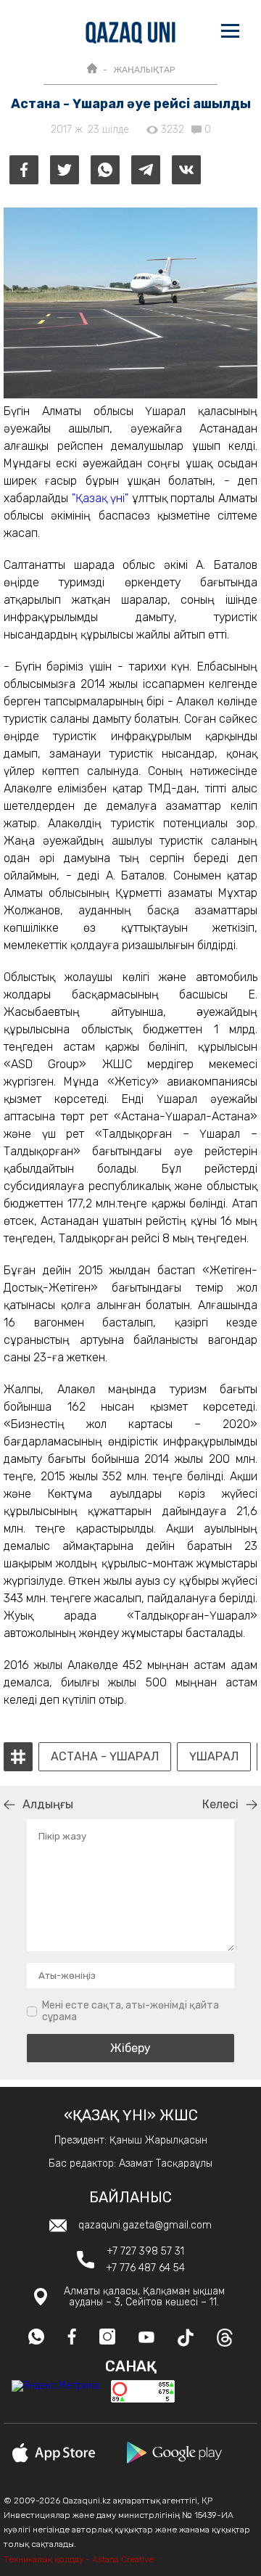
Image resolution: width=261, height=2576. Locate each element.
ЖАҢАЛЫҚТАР (144, 70)
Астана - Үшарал (105, 1757)
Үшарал (214, 1757)
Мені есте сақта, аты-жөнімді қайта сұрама (130, 2011)
